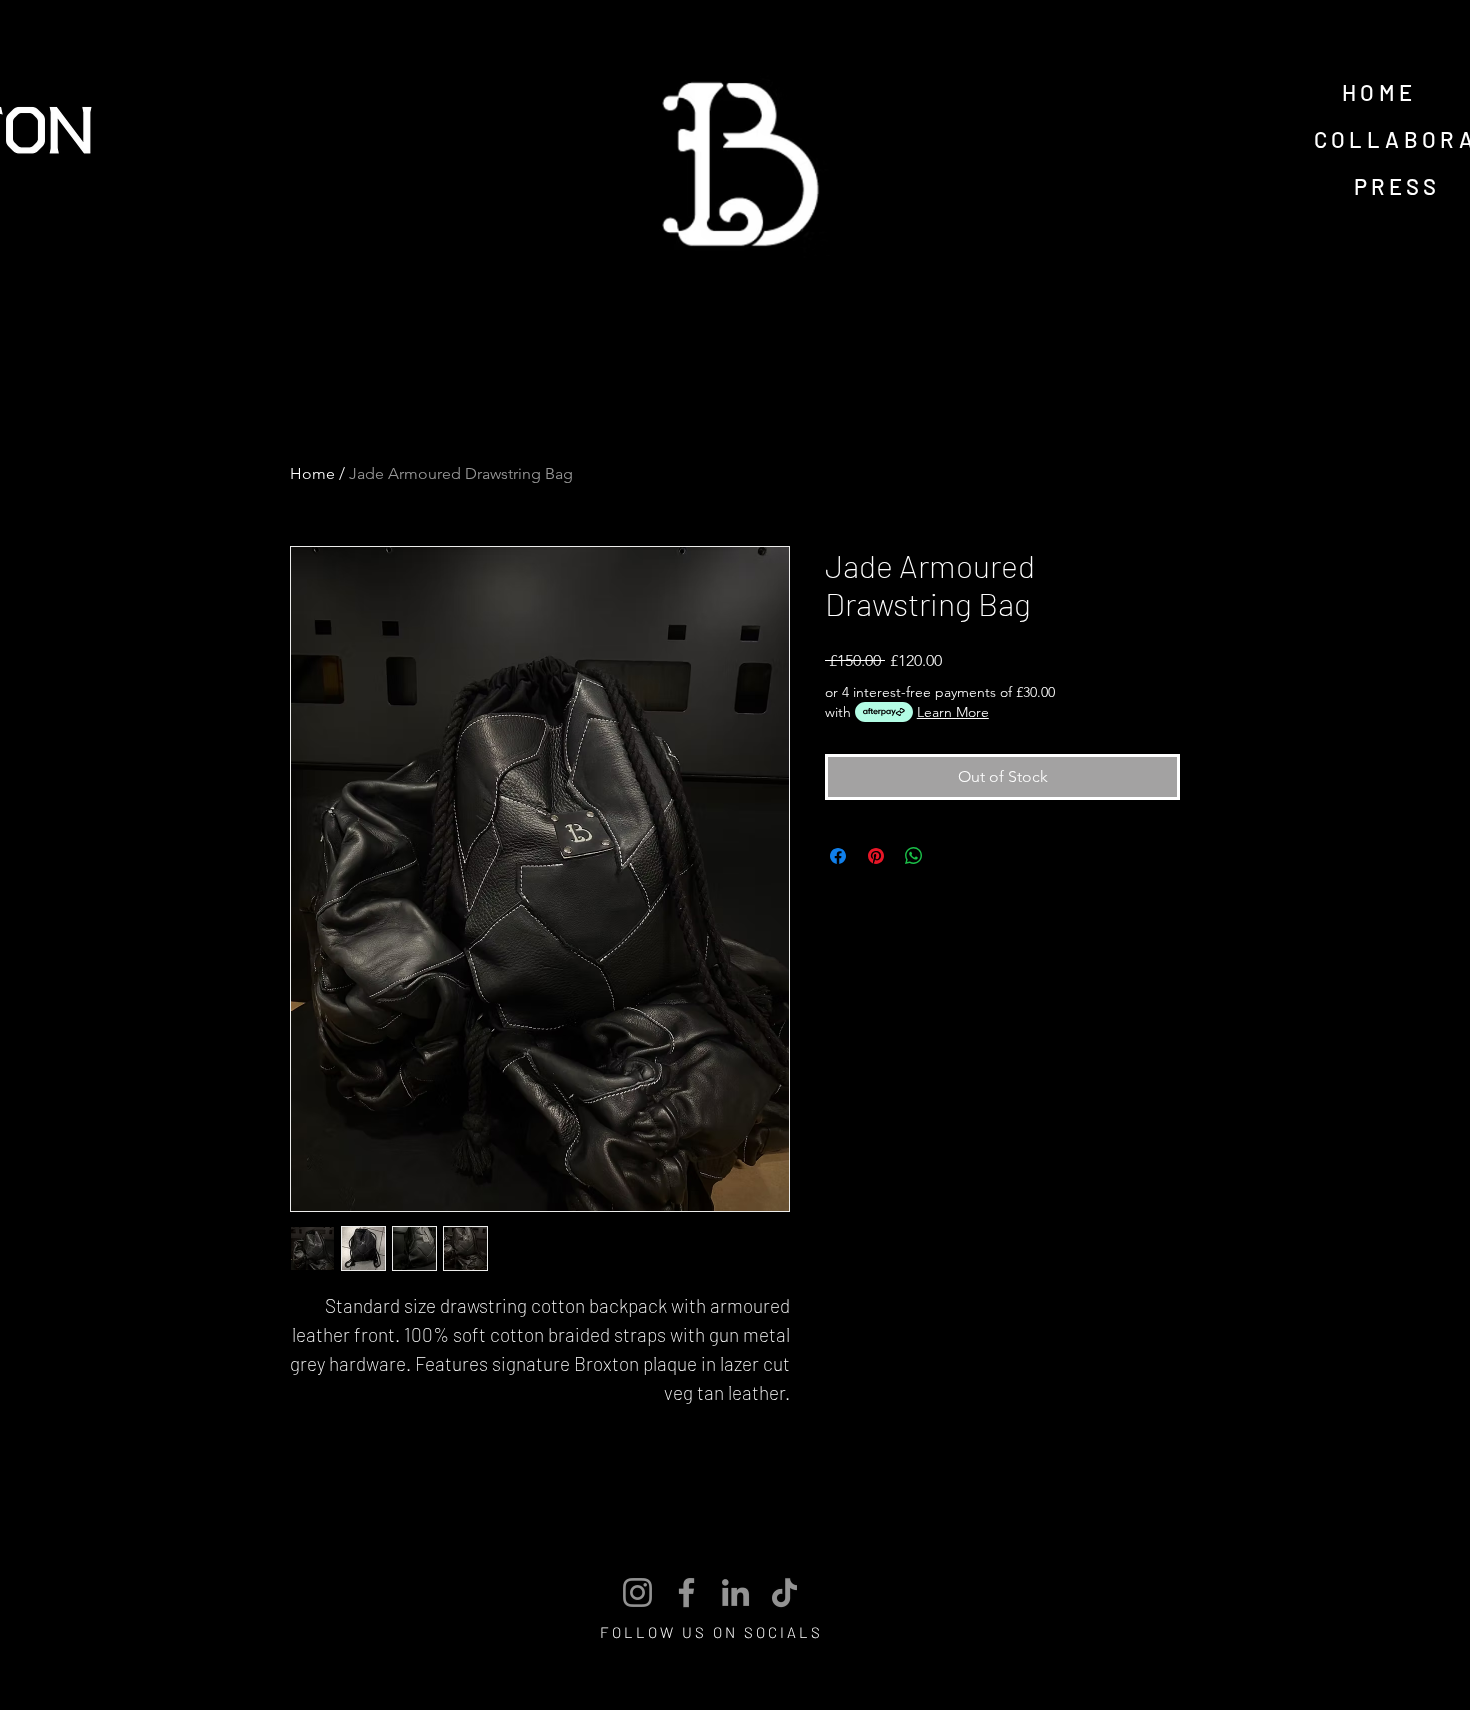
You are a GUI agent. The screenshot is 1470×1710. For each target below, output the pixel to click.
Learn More (953, 712)
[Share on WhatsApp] (914, 856)
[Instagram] (637, 1592)
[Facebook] (686, 1592)
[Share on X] (952, 856)
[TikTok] (784, 1592)
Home (312, 473)
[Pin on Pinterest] (876, 856)
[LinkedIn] (735, 1592)
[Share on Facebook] (838, 856)
